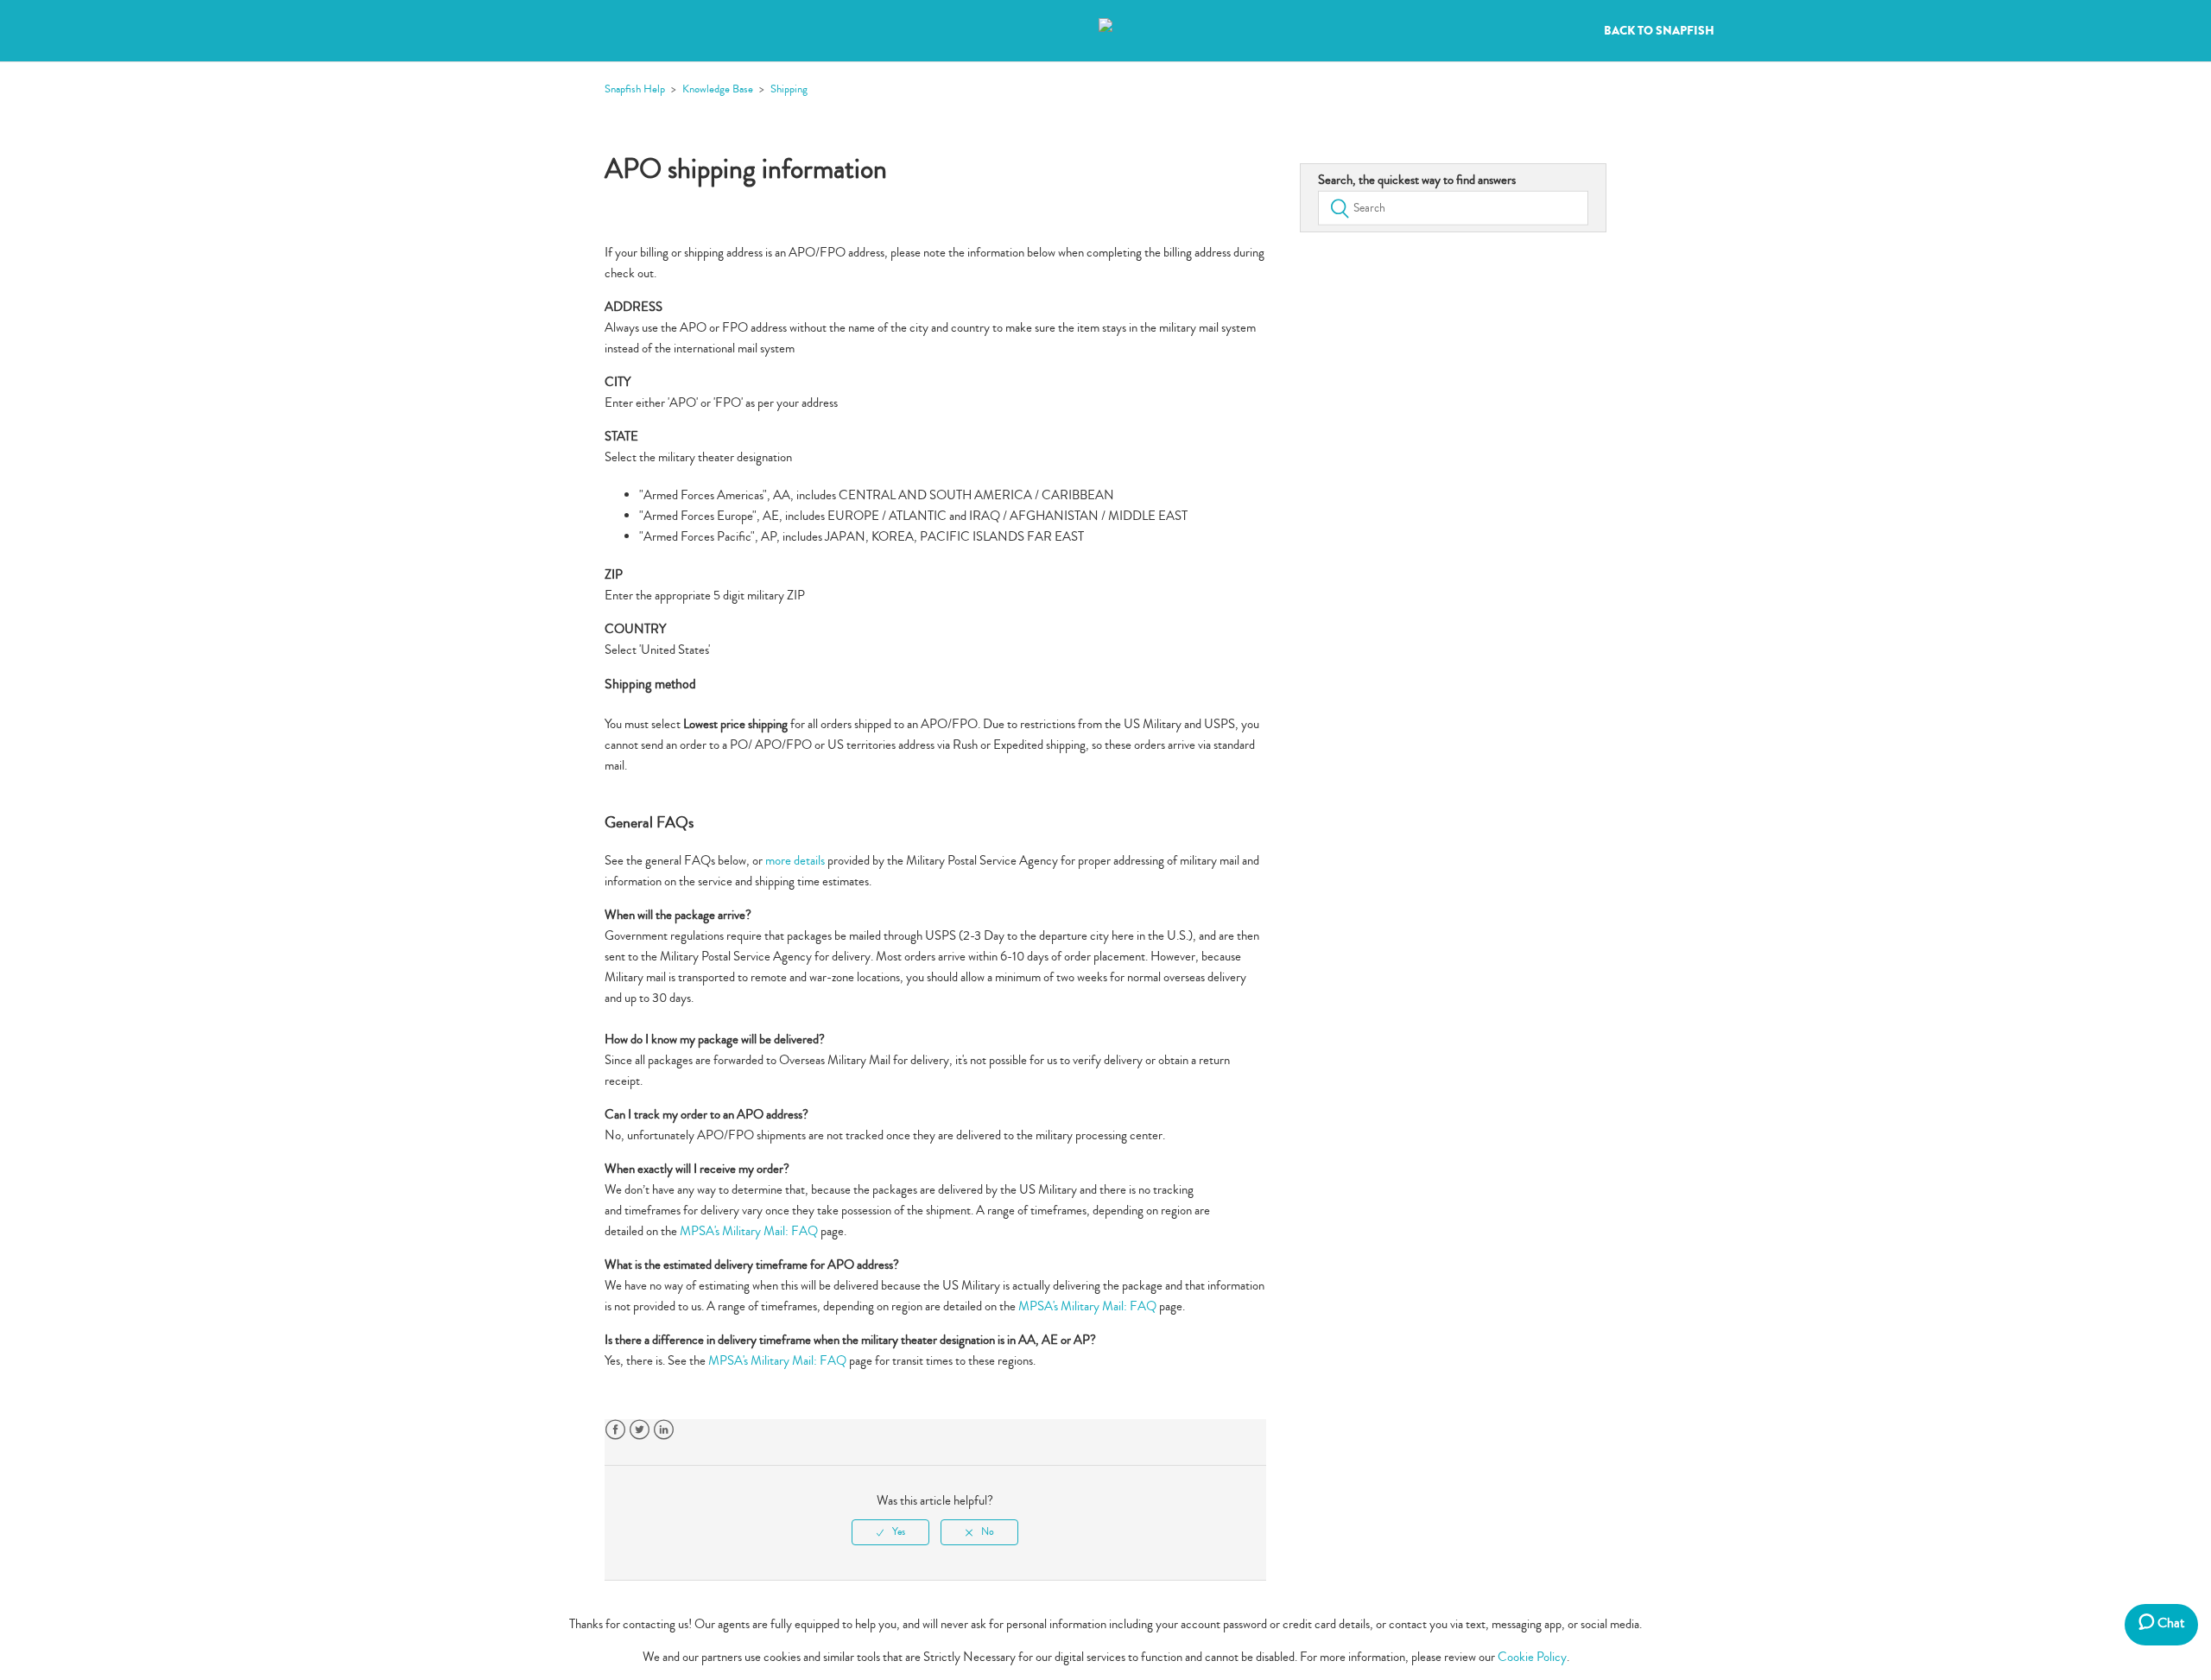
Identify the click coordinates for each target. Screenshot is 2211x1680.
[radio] (890, 1532)
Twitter (640, 1430)
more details (795, 861)
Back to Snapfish (1659, 31)
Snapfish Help (635, 89)
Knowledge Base (718, 89)
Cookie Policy (1532, 1657)
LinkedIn (664, 1430)
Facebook (615, 1430)
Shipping (789, 89)
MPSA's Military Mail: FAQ (749, 1231)
